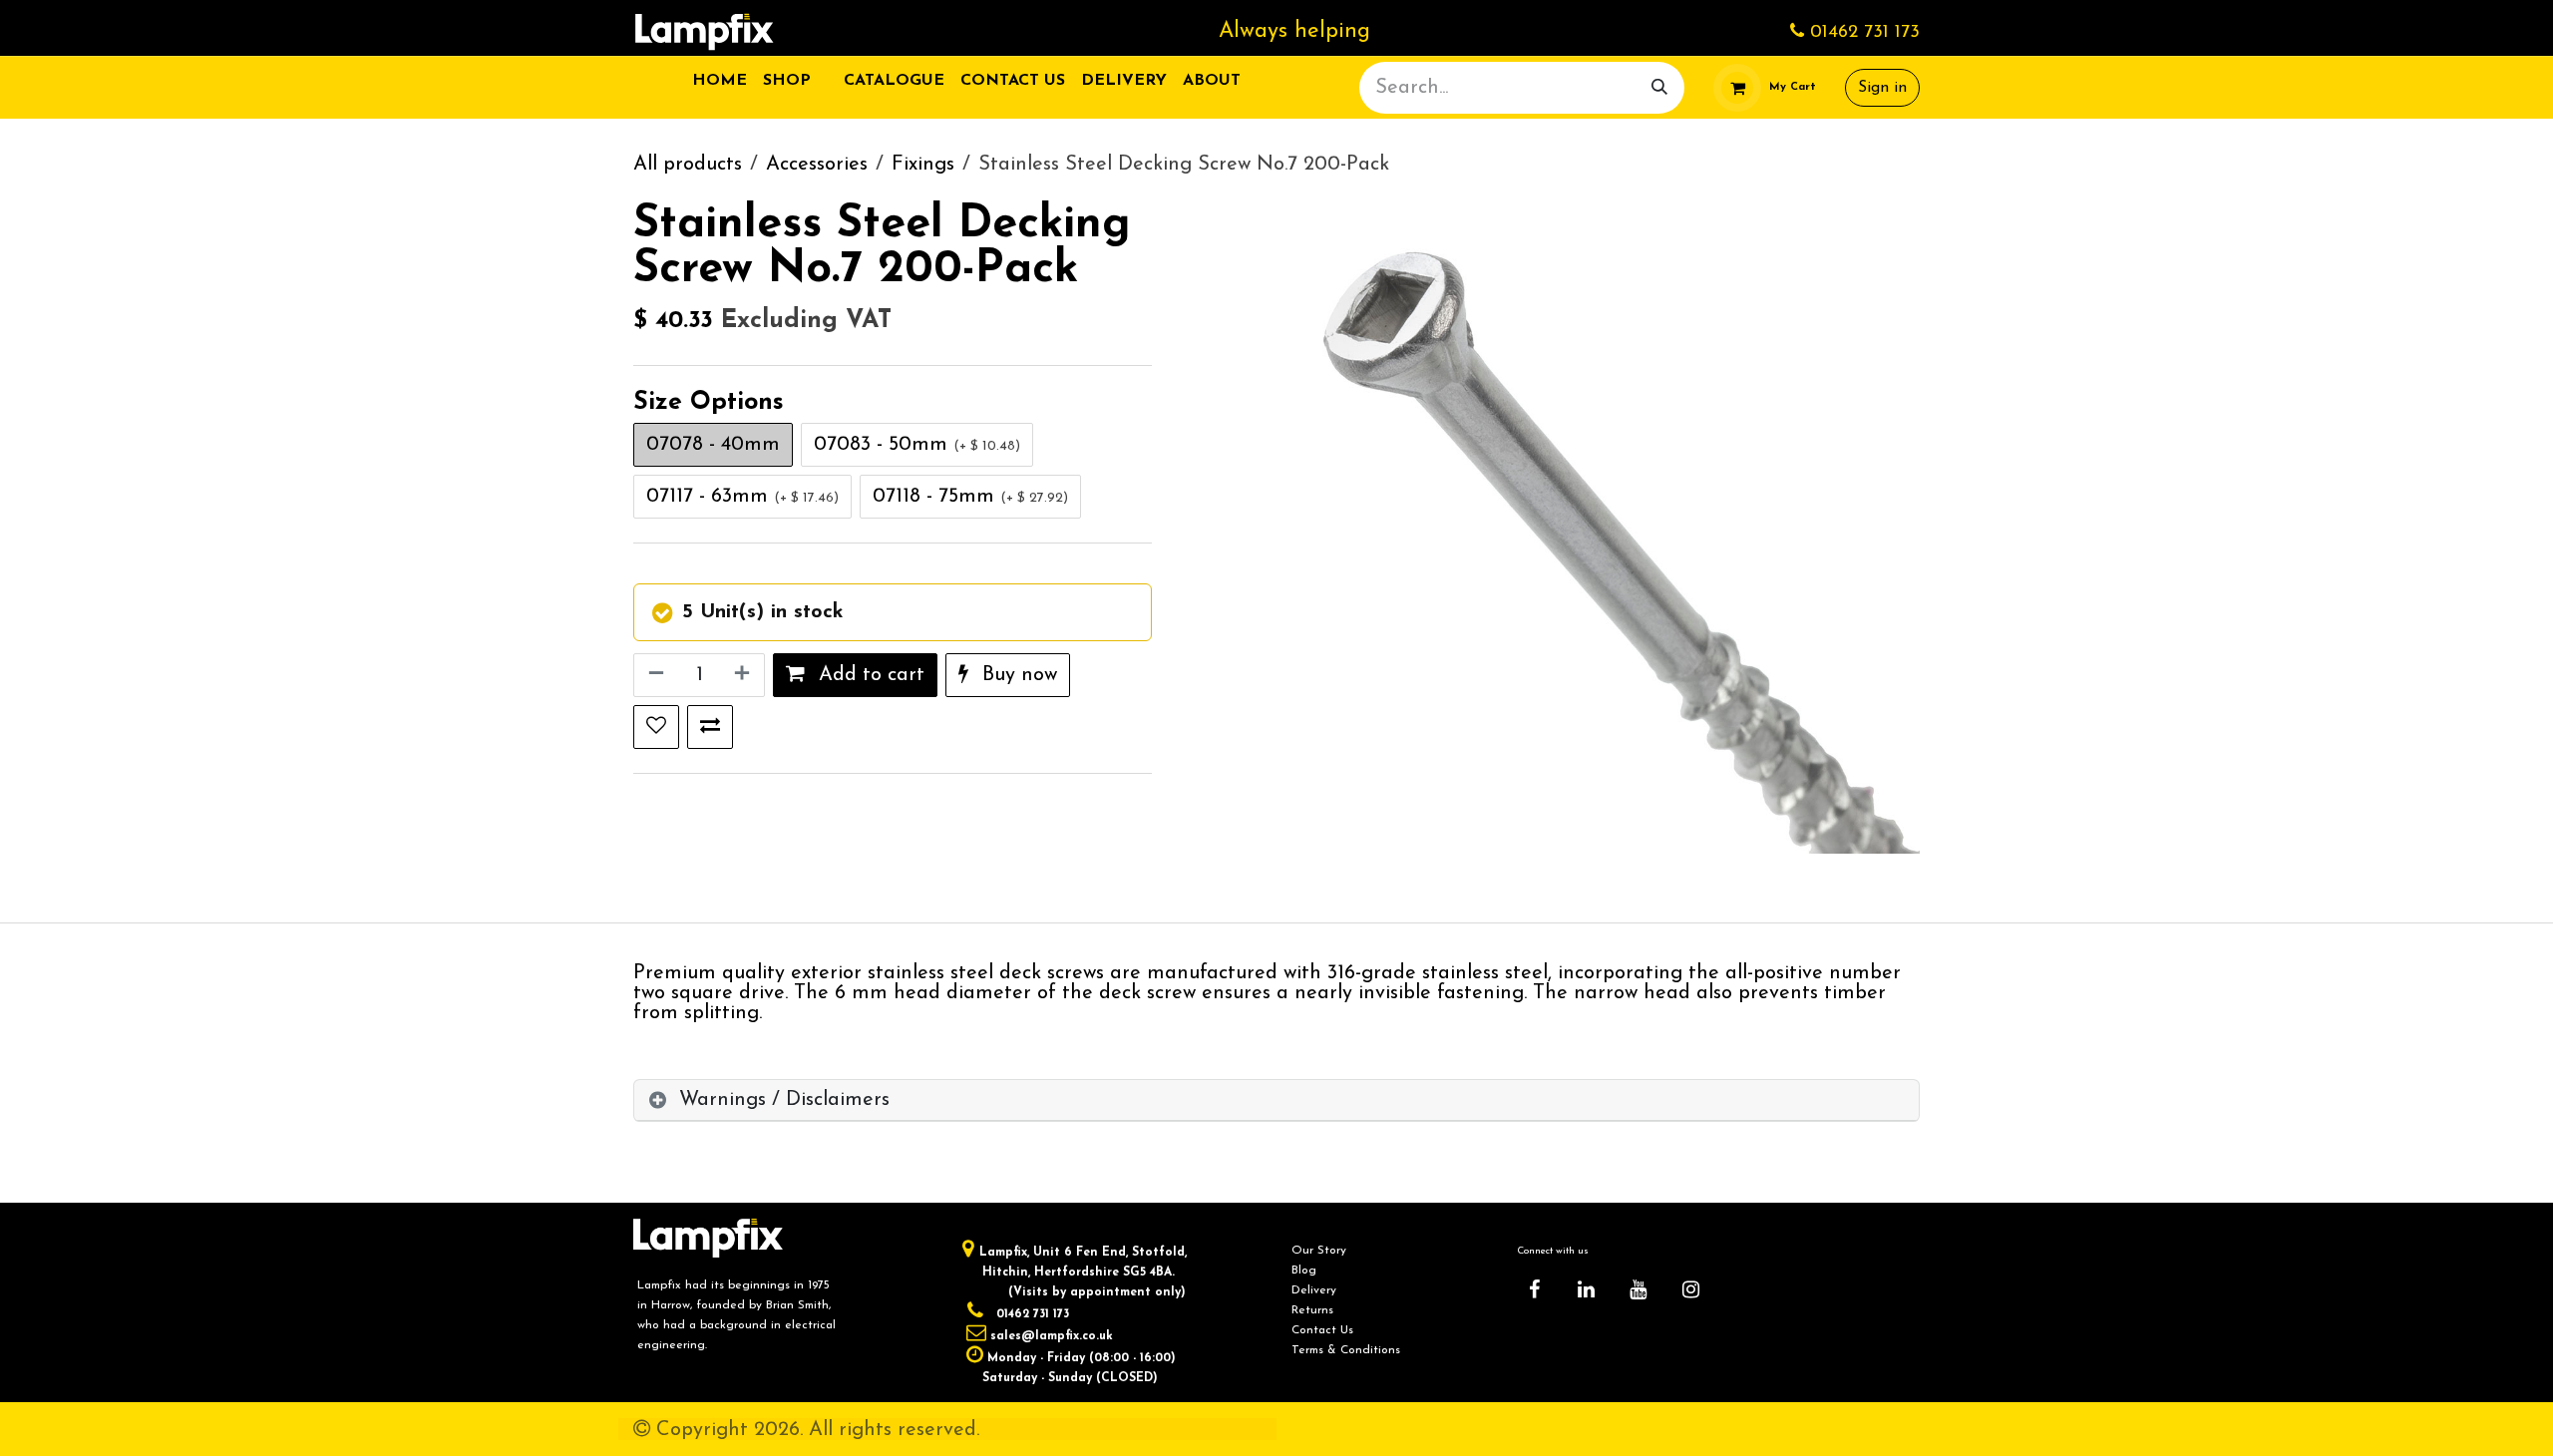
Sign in (1882, 88)
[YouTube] (1639, 1289)
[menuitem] (720, 81)
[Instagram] (1690, 1289)
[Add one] (744, 675)
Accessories (817, 165)
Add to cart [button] (869, 675)
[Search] (1659, 88)
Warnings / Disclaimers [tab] (784, 1100)
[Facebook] (1534, 1289)
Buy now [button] (1017, 675)
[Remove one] (654, 675)
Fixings (923, 165)
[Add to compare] (710, 727)
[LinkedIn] (1587, 1289)
